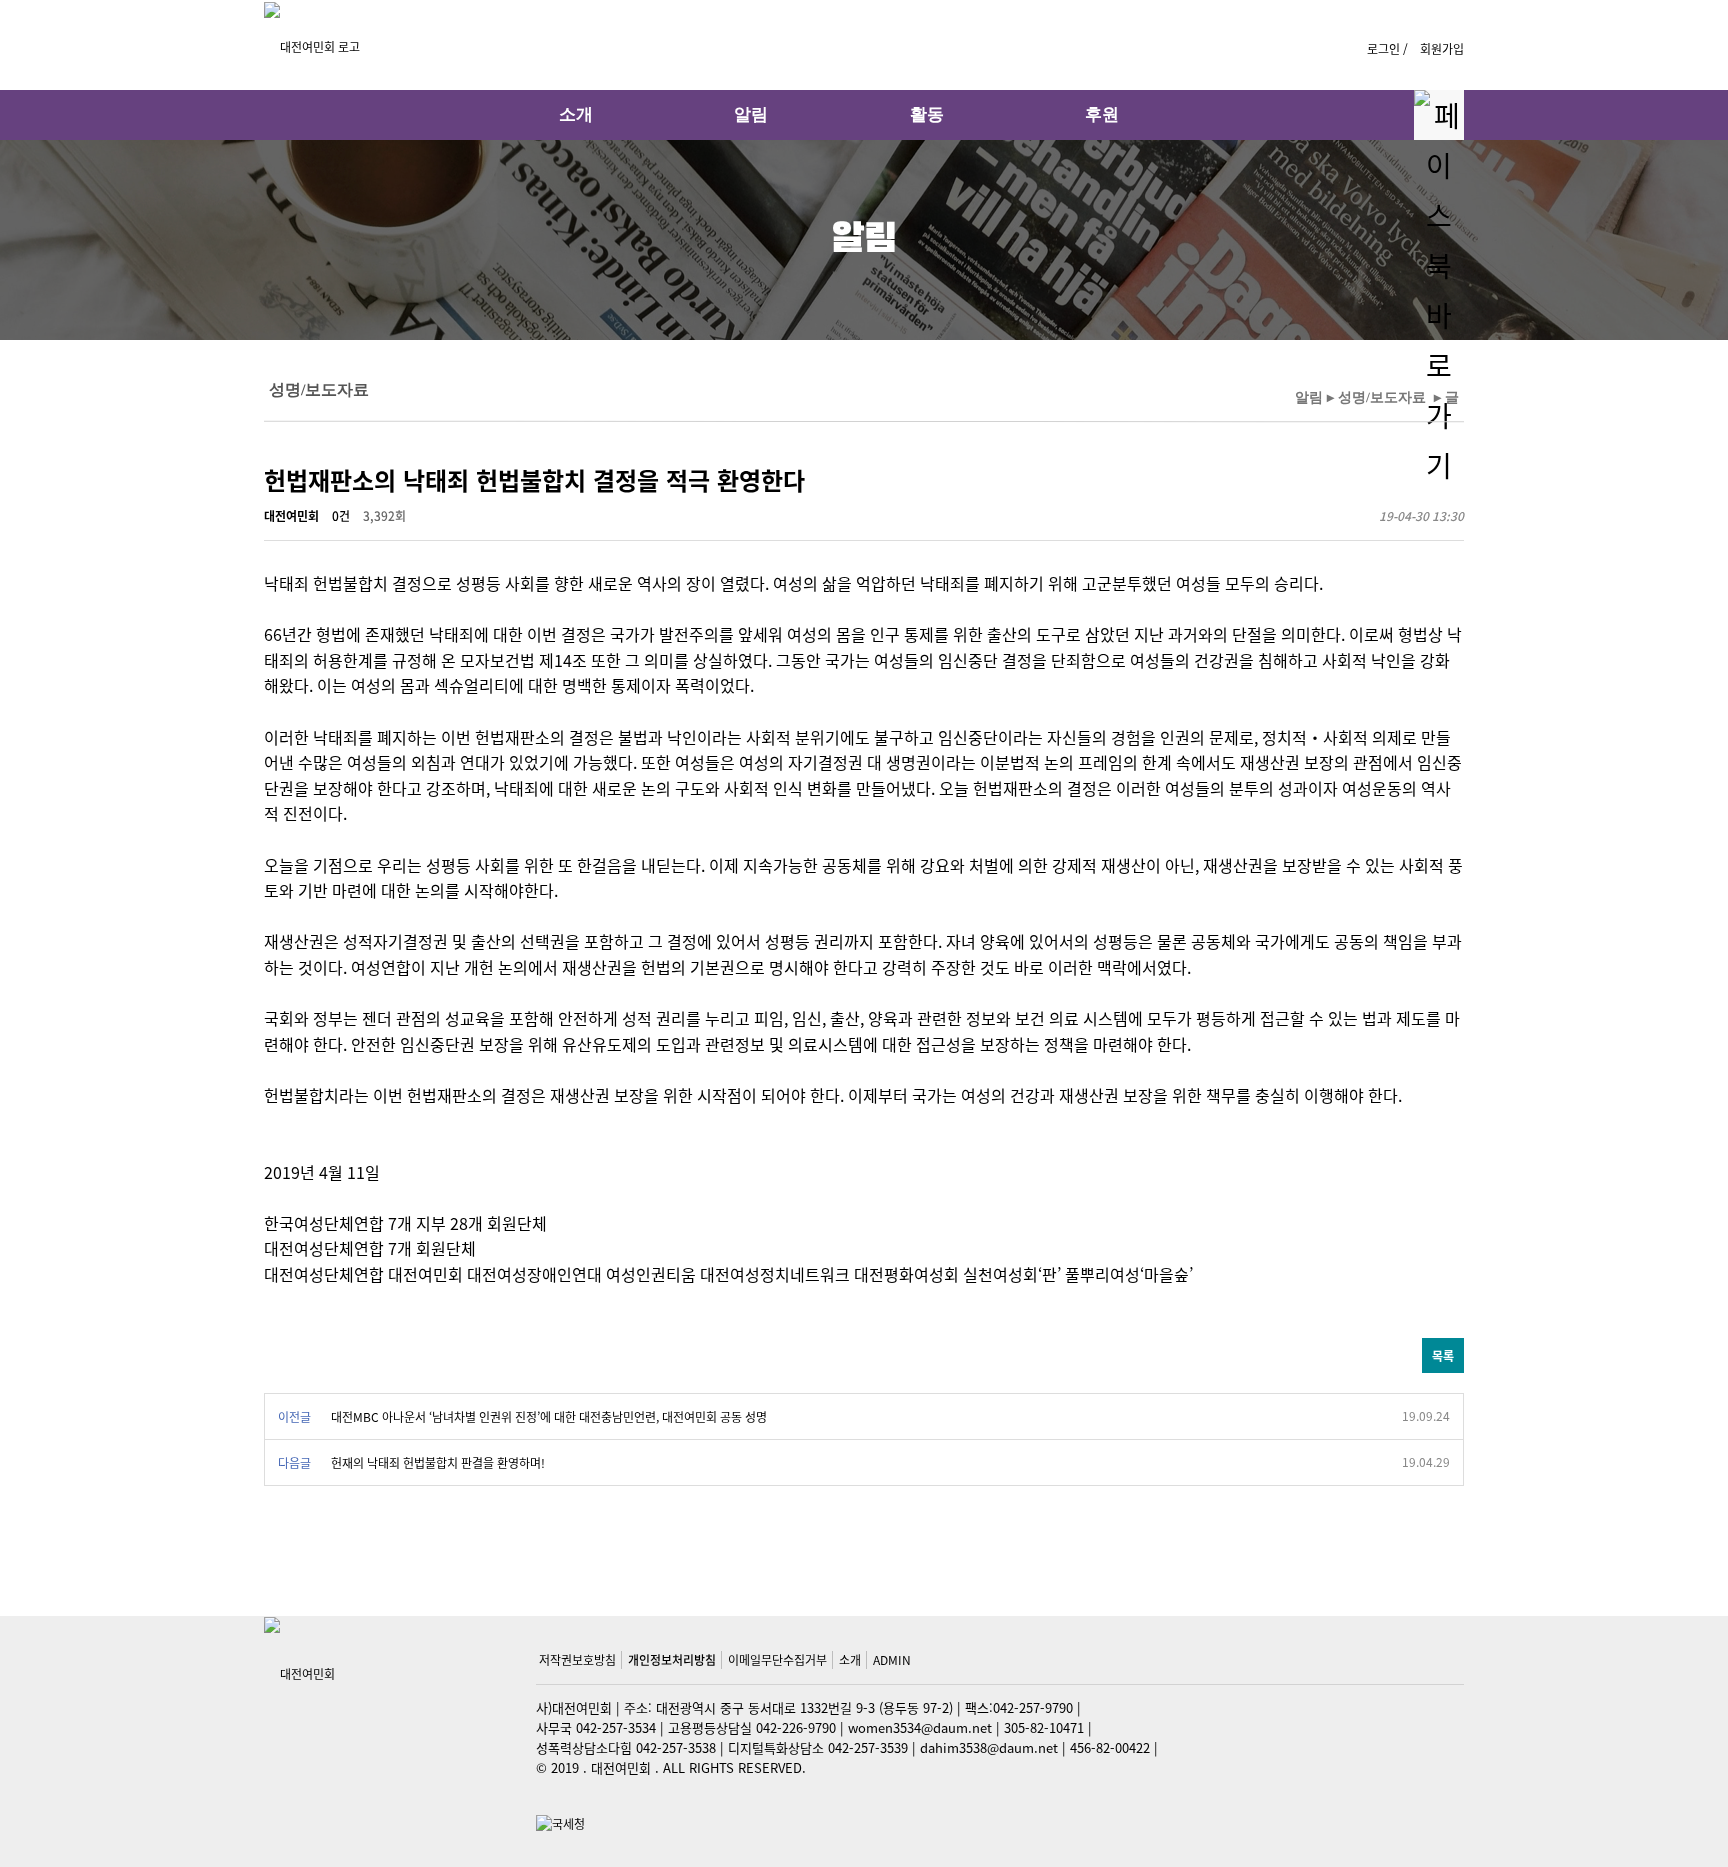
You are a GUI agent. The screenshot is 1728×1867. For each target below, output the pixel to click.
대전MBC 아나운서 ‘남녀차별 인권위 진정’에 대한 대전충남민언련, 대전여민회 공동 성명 (549, 1416)
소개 (576, 114)
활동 (927, 114)
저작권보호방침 (577, 1659)
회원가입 (1442, 48)
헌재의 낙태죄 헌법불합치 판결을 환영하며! (438, 1462)
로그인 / (1389, 48)
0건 (341, 516)
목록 (1443, 1355)
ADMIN (892, 1659)
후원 (1102, 114)
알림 (751, 114)
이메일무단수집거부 (777, 1659)
